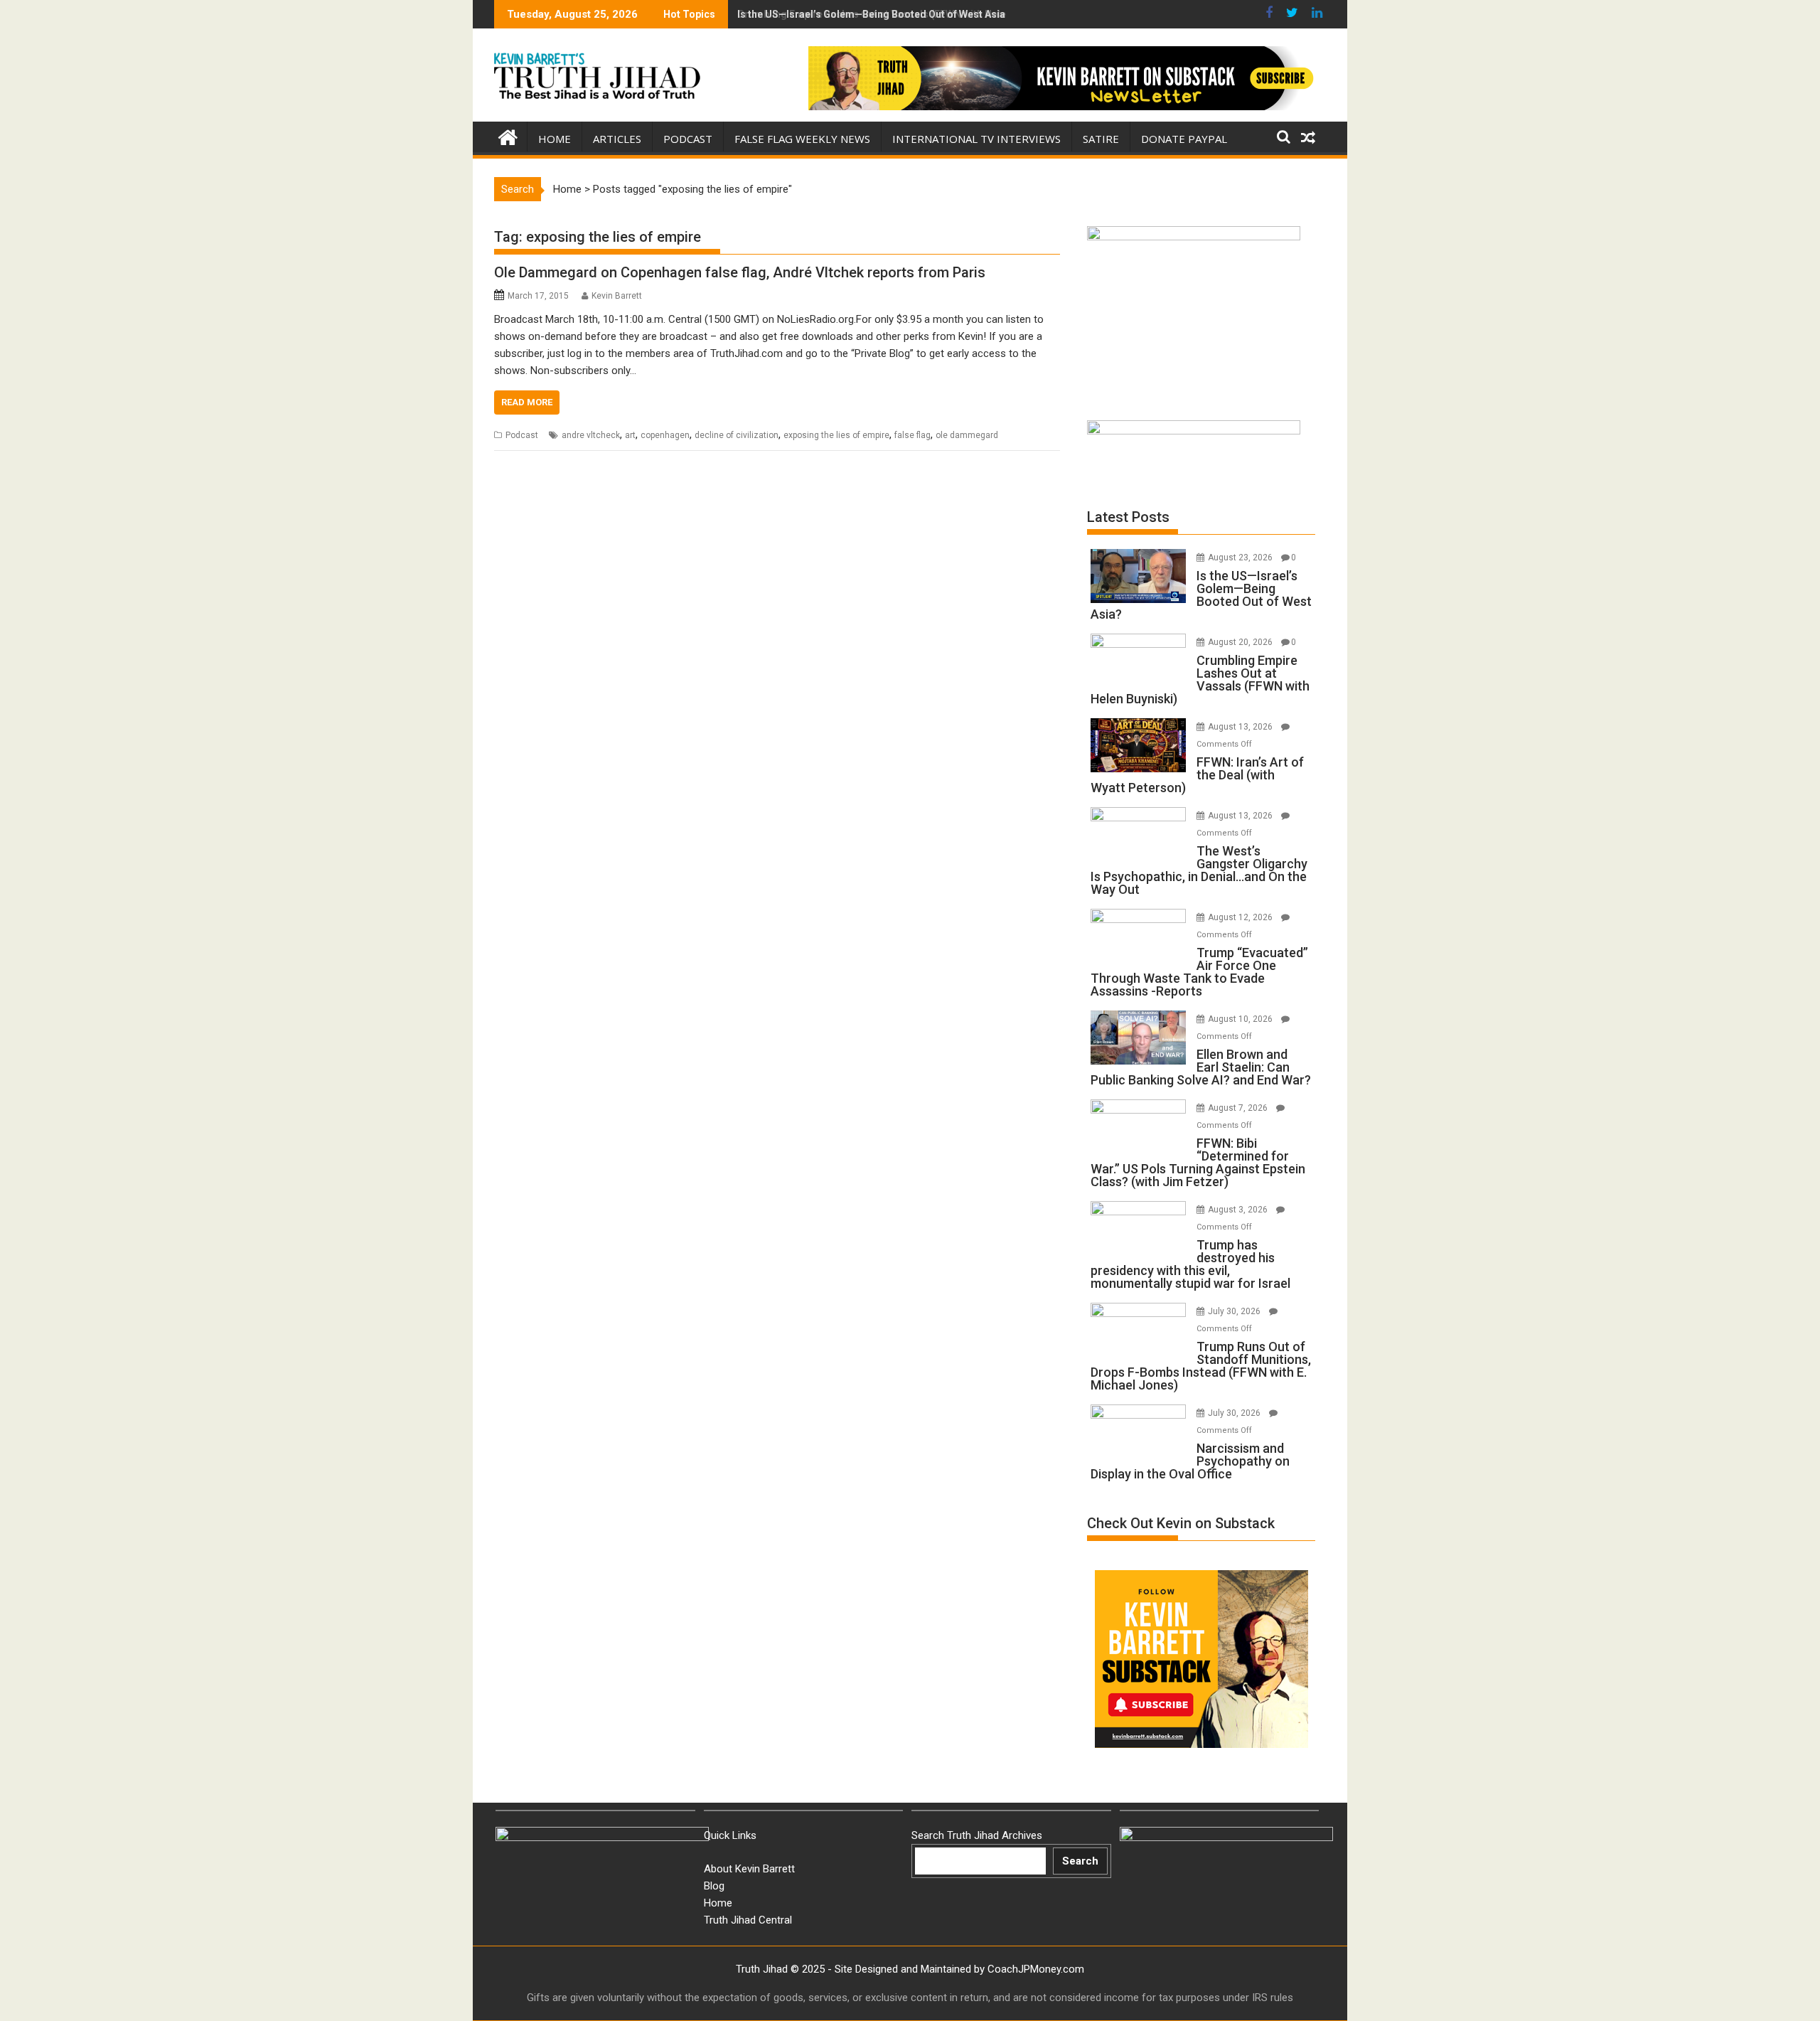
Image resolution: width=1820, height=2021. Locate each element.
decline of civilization (737, 435)
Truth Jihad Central (748, 1920)
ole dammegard (967, 435)
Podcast (688, 139)
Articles (617, 139)
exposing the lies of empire (836, 435)
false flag (912, 435)
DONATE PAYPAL (1184, 139)
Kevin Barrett (617, 296)
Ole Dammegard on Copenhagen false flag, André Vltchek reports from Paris (740, 272)
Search (1080, 1861)
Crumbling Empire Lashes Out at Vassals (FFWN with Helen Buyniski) (897, 14)
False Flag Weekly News (802, 139)
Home (555, 139)
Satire (1101, 139)
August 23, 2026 (1241, 558)
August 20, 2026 (1241, 642)
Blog (714, 1886)
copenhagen (665, 435)
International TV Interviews (976, 139)
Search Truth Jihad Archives (977, 1835)
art (630, 435)
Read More (527, 402)
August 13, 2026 (1241, 727)
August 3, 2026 (1239, 1210)
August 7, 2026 (1239, 1108)
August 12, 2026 (1241, 917)
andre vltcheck (591, 435)
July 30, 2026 (1235, 1311)
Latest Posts (1128, 517)
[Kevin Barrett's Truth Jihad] (508, 136)
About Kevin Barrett (749, 1869)
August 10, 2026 (1241, 1019)
